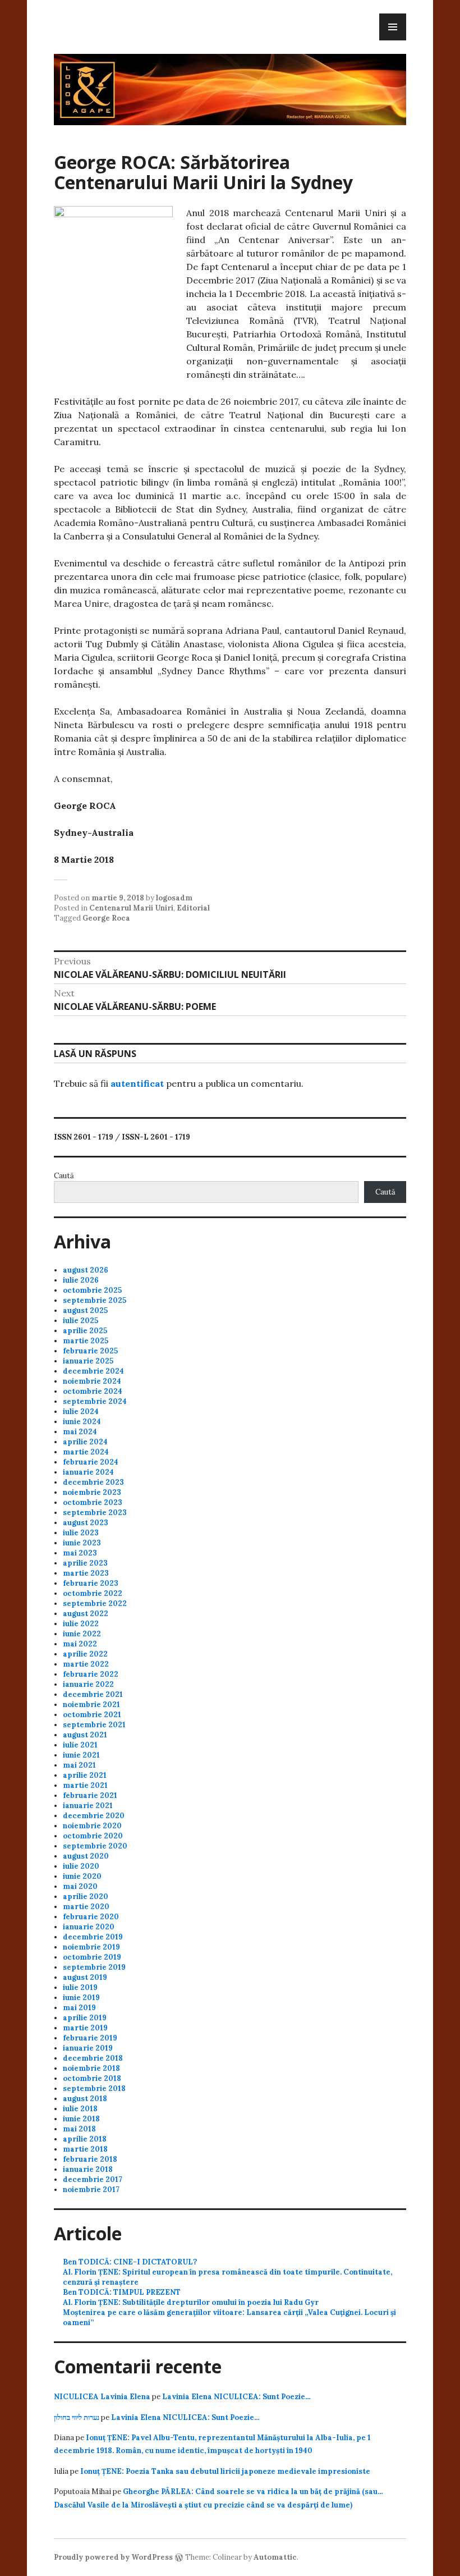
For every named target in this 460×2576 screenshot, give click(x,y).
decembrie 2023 (93, 1482)
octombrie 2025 (92, 1290)
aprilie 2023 (85, 1563)
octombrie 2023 (93, 1502)
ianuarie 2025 (88, 1361)
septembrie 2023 (95, 1513)
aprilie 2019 (85, 2018)
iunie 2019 (81, 1998)
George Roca (106, 918)
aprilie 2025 (85, 1331)
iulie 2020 (81, 1866)
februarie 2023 (91, 1583)
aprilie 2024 (85, 1442)
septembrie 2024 (95, 1401)
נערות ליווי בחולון (77, 2417)
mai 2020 (80, 1886)
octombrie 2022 (93, 1593)
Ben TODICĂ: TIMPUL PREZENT (122, 2292)
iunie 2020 (82, 1876)
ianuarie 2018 (88, 2169)
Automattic (275, 2557)
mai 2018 (79, 2129)
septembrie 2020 (95, 1846)
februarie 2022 (91, 1674)
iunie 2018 (81, 2119)
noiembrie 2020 (92, 1826)
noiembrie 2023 (92, 1492)
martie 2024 (86, 1452)
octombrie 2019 (92, 1957)
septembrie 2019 (94, 1967)
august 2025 (85, 1310)
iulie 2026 (81, 1280)
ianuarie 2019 (88, 2048)
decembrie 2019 (93, 1937)
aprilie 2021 (85, 1775)
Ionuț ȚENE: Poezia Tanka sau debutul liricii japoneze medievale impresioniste (225, 2471)
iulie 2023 (81, 1533)
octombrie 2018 (92, 2078)
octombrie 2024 (93, 1391)
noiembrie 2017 (91, 2190)
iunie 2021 (81, 1755)
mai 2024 (80, 1432)
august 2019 (85, 1977)
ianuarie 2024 (88, 1472)
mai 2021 (79, 1765)
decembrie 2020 (94, 1816)
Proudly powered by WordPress (113, 2557)
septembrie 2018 (94, 2088)
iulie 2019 (80, 1987)
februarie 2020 (91, 1917)
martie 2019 (85, 2028)
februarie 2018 (90, 2159)
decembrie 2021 (93, 1694)
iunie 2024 (82, 1422)
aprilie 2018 (85, 2139)
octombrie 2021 (92, 1715)
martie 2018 (85, 2149)
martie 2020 (86, 1907)
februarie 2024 (91, 1462)
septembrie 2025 (95, 1300)
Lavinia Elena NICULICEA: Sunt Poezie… (236, 2397)
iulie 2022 (81, 1624)
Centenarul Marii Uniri (131, 908)
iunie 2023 (82, 1543)
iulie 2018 (80, 2109)
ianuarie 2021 (88, 1806)
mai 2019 (79, 2008)
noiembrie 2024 (92, 1381)
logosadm (174, 898)
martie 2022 (86, 1664)
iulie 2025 (81, 1321)
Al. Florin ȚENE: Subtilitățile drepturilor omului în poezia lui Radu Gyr (191, 2302)
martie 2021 (85, 1785)
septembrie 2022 (95, 1603)
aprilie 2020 (86, 1896)
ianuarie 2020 (89, 1927)
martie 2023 (86, 1573)
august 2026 (86, 1270)
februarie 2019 (90, 2038)
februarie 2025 (90, 1351)
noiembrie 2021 (91, 1705)
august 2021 (85, 1735)
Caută (64, 1176)
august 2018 (85, 2099)
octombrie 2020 (93, 1836)
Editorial (193, 908)
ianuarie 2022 (88, 1684)
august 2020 (86, 1856)
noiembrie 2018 (91, 2068)
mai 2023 (80, 1553)
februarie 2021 (90, 1795)
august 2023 (86, 1523)
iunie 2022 (82, 1634)
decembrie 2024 (93, 1371)
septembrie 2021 (94, 1725)
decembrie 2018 (93, 2058)
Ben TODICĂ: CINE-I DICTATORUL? (130, 2262)
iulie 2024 (81, 1411)
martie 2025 (86, 1341)
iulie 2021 (80, 1745)
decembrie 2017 (93, 2179)
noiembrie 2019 (91, 1947)
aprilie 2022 (85, 1654)
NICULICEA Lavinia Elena (102, 2397)
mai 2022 (80, 1644)
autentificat (137, 1083)
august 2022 (86, 1614)
